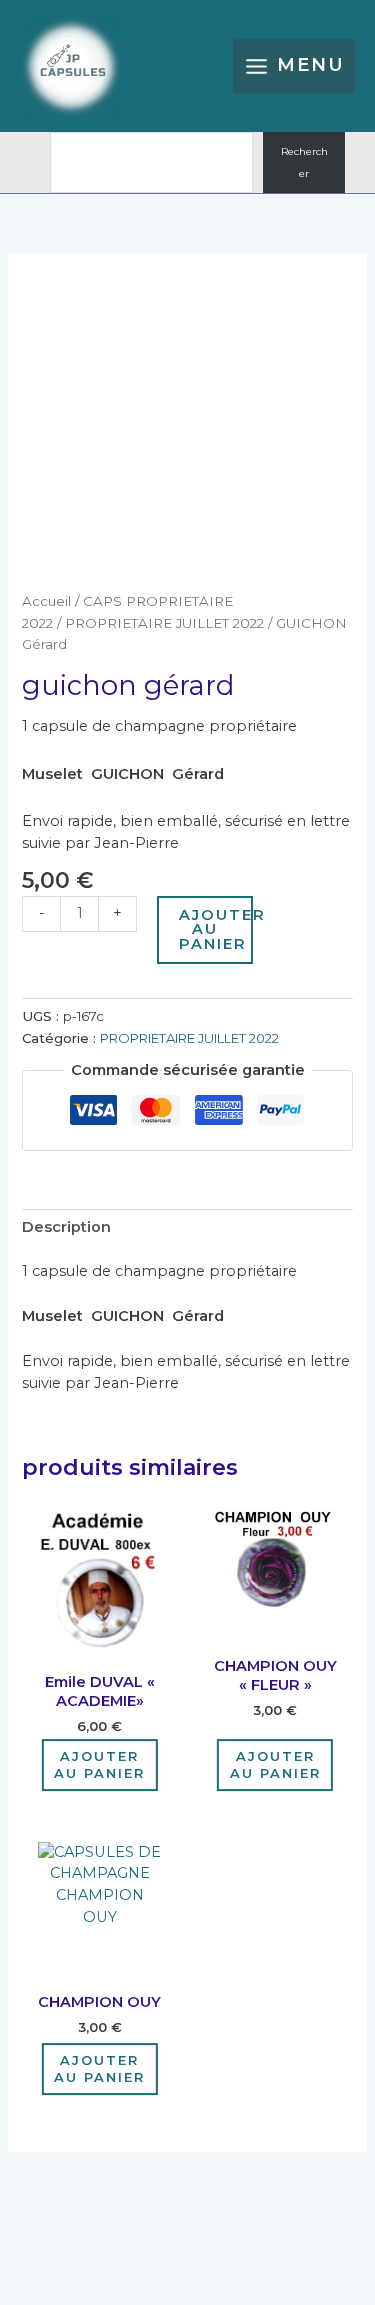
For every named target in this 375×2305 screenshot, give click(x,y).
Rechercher (304, 162)
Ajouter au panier (216, 929)
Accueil (46, 601)
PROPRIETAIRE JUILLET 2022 (164, 623)
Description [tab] (66, 1227)
